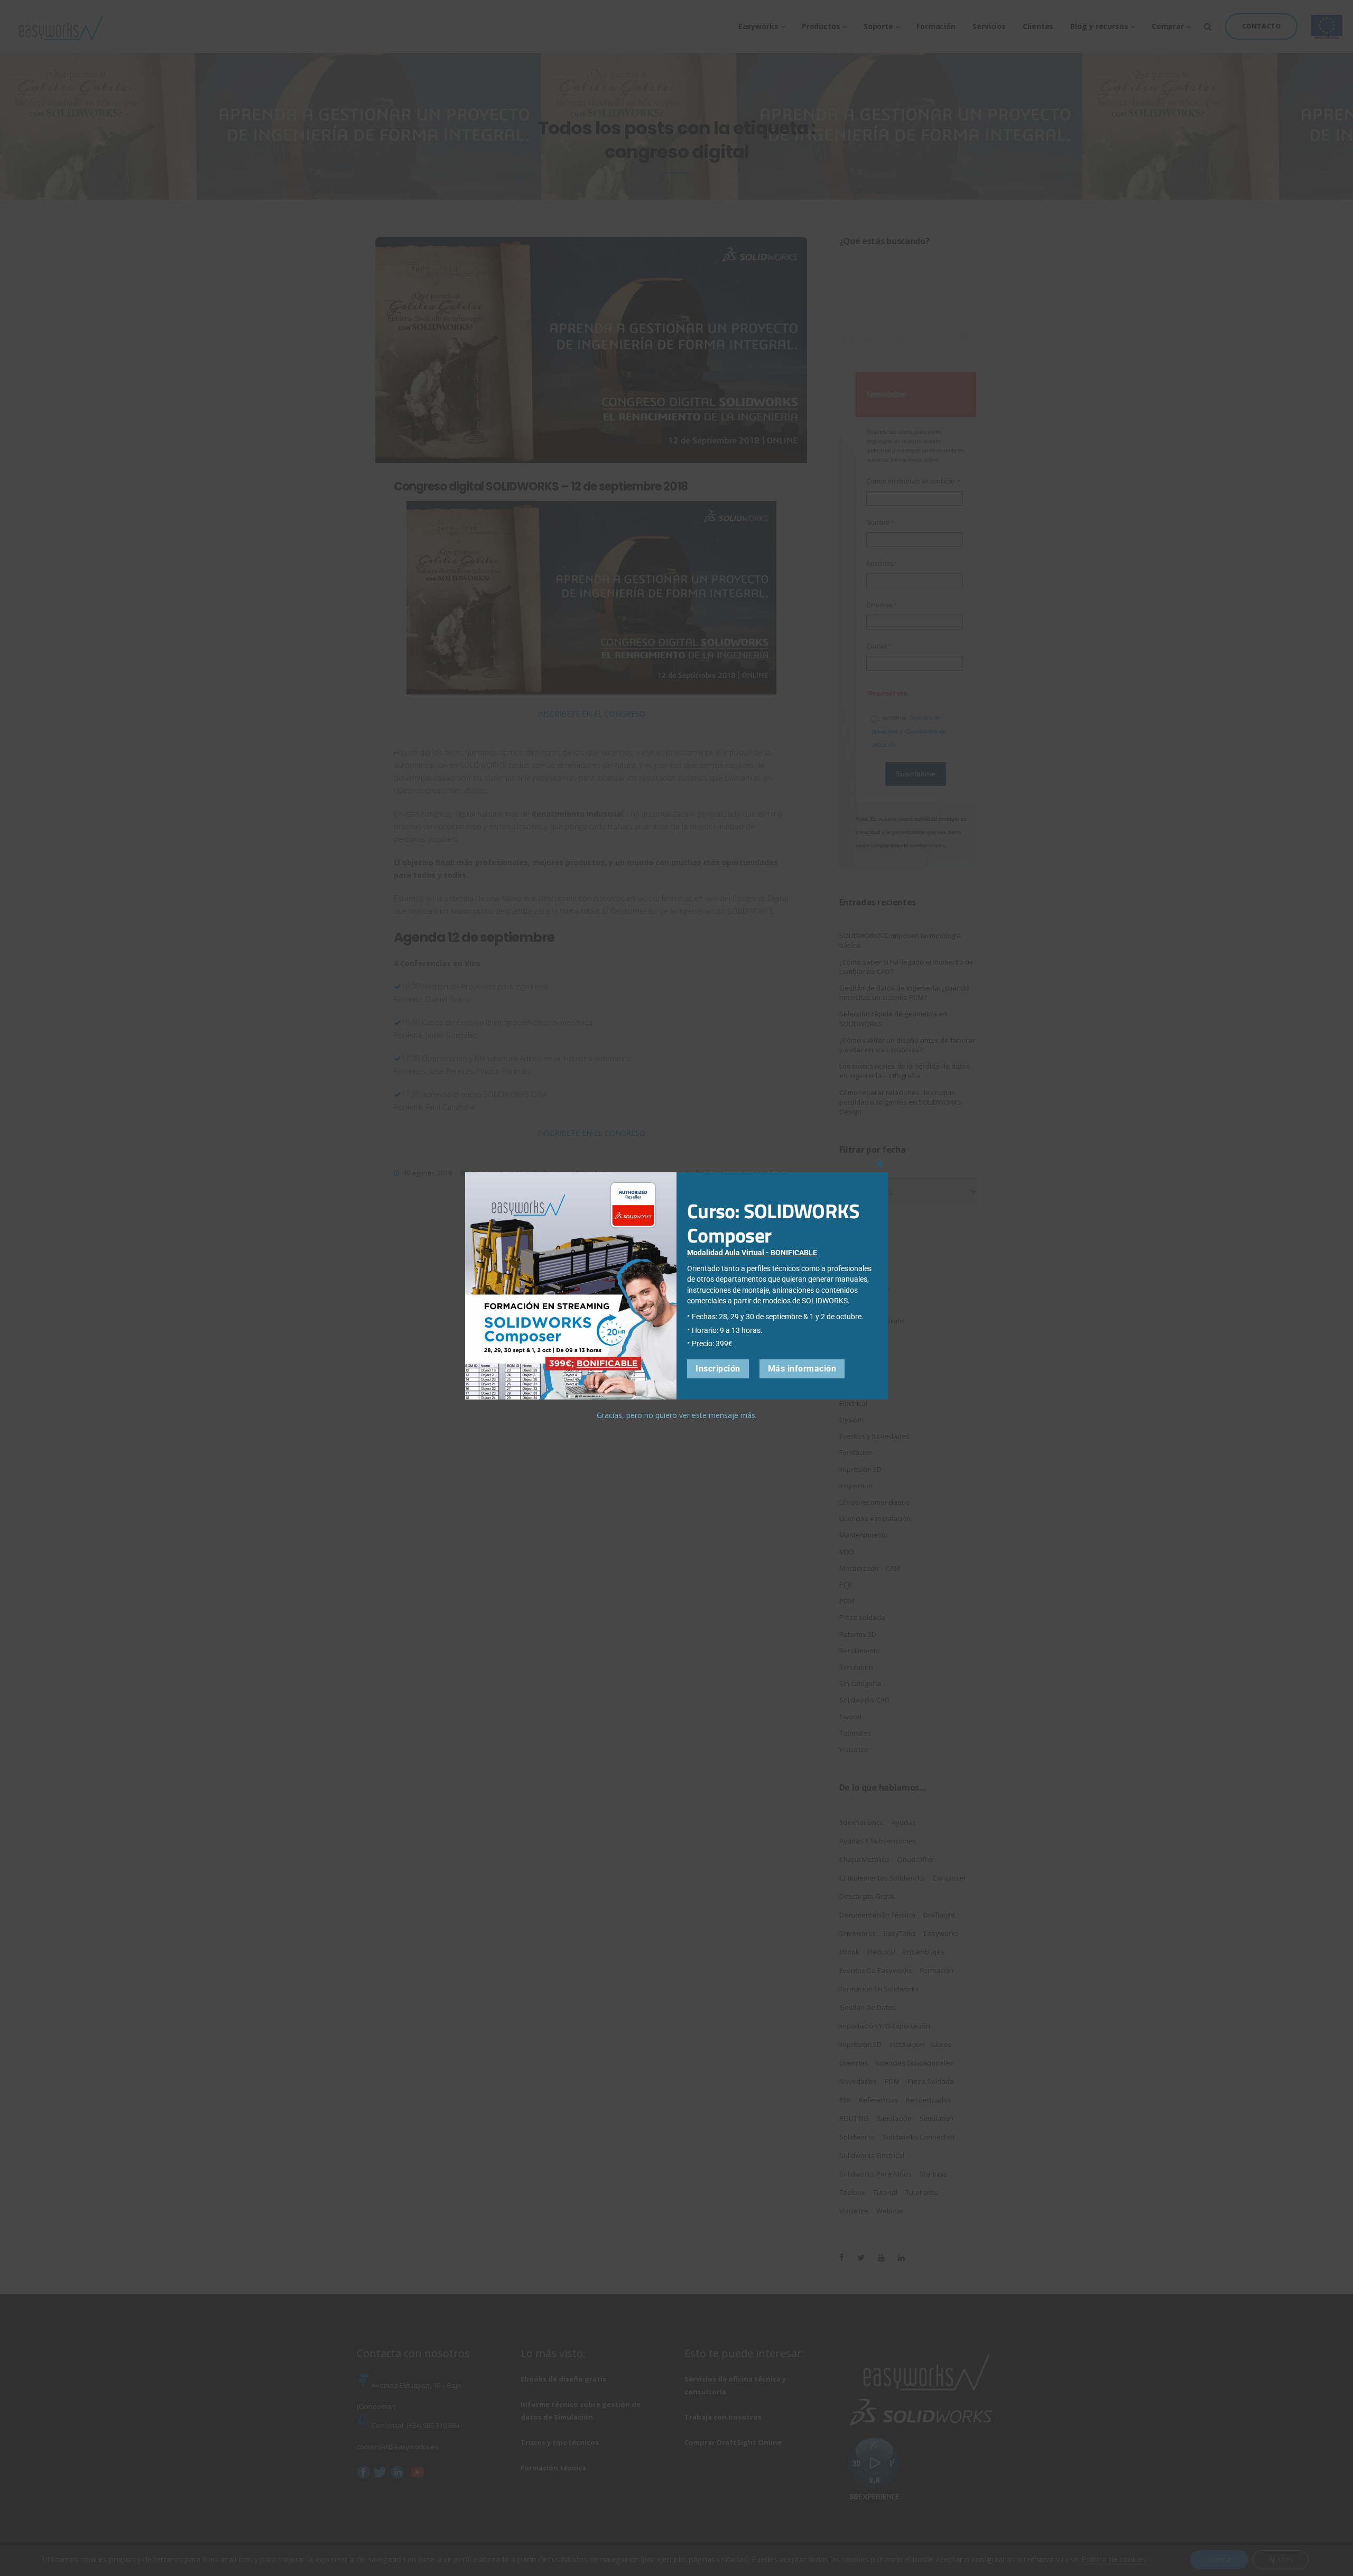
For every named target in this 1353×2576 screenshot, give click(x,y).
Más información (802, 1369)
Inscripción (718, 1369)
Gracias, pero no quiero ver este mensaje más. (677, 1415)
